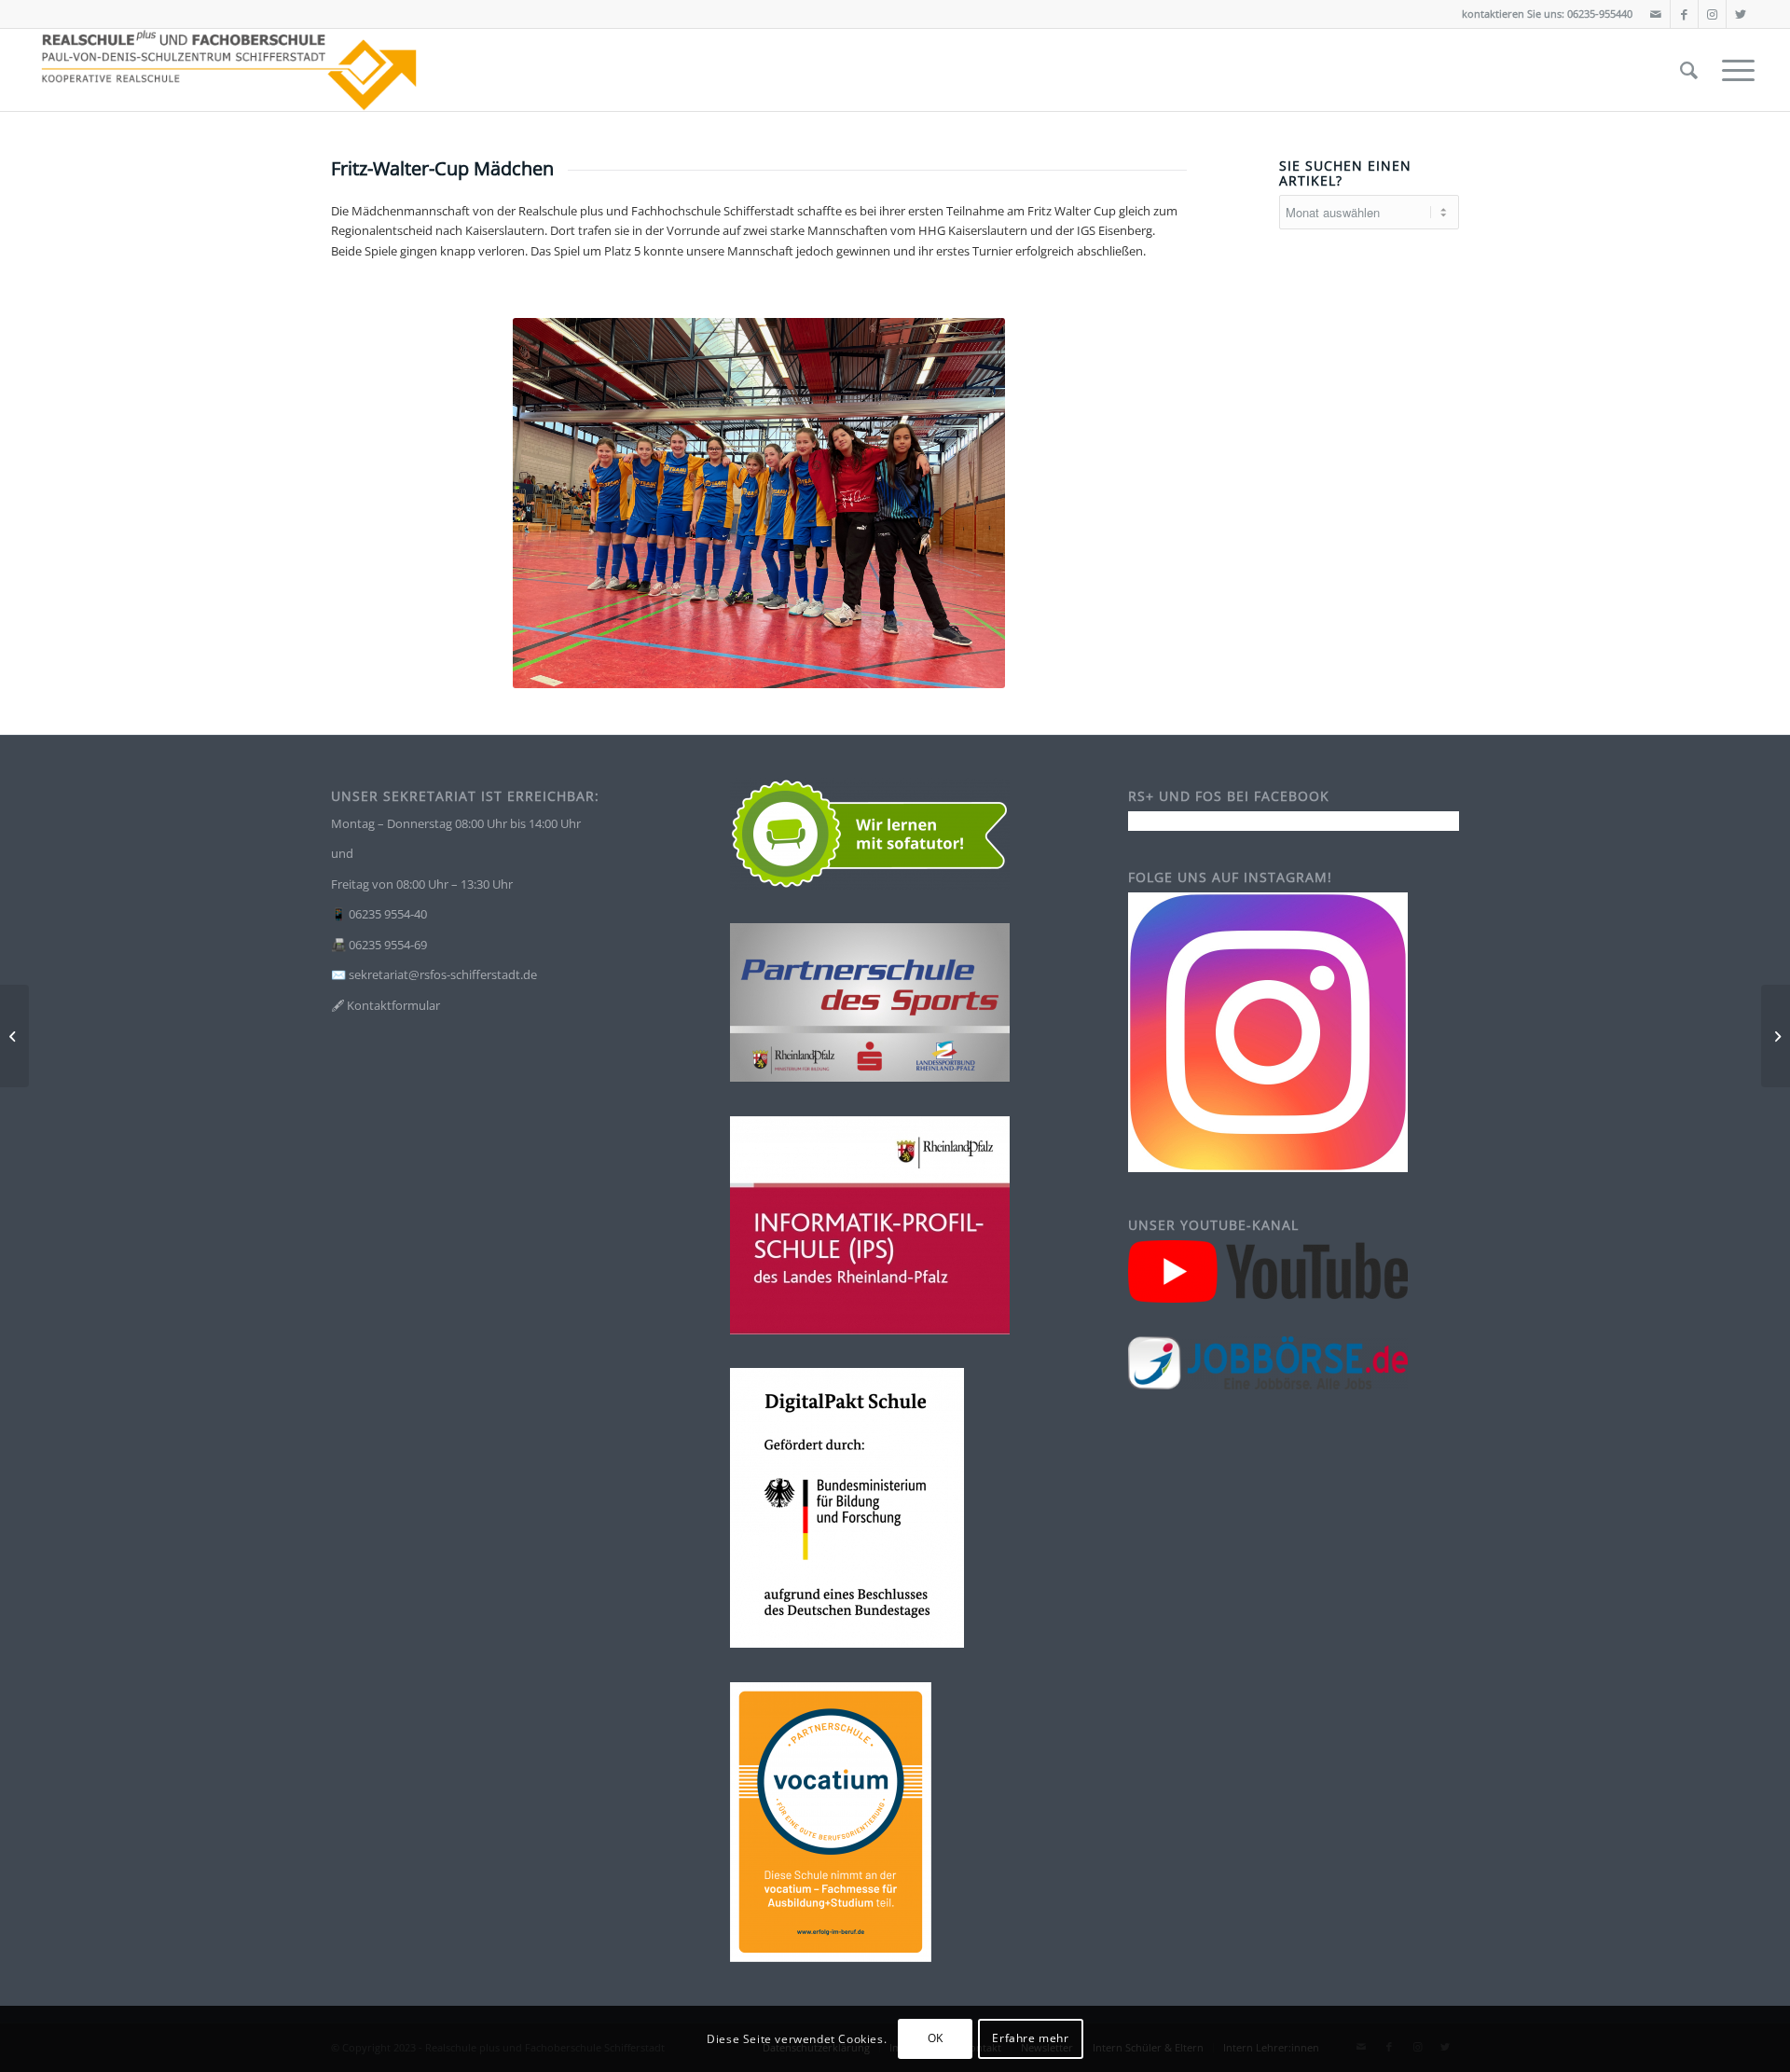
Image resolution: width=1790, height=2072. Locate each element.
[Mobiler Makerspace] (14, 1036)
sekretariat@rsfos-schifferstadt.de (443, 974)
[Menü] (1732, 70)
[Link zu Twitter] (1741, 14)
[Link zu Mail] (1656, 14)
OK (936, 2039)
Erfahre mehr (1030, 2039)
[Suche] (1689, 70)
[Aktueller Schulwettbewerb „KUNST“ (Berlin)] (1776, 1036)
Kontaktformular (393, 1005)
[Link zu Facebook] (1684, 14)
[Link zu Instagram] (1712, 14)
